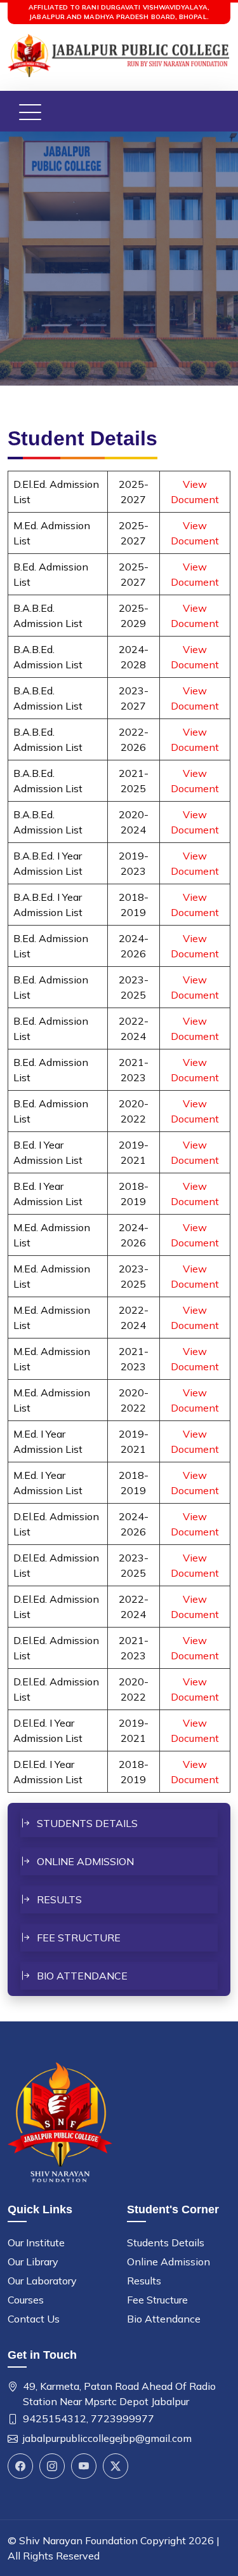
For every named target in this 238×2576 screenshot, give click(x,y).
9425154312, (56, 2418)
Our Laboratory (42, 2281)
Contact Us (34, 2319)
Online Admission (85, 1861)
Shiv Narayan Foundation (78, 2540)
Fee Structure (79, 1938)
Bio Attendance (82, 1976)
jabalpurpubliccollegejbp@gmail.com (107, 2438)
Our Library (33, 2262)
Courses (26, 2300)
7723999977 (122, 2418)
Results (59, 1899)
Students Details (87, 1823)
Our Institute (36, 2242)
